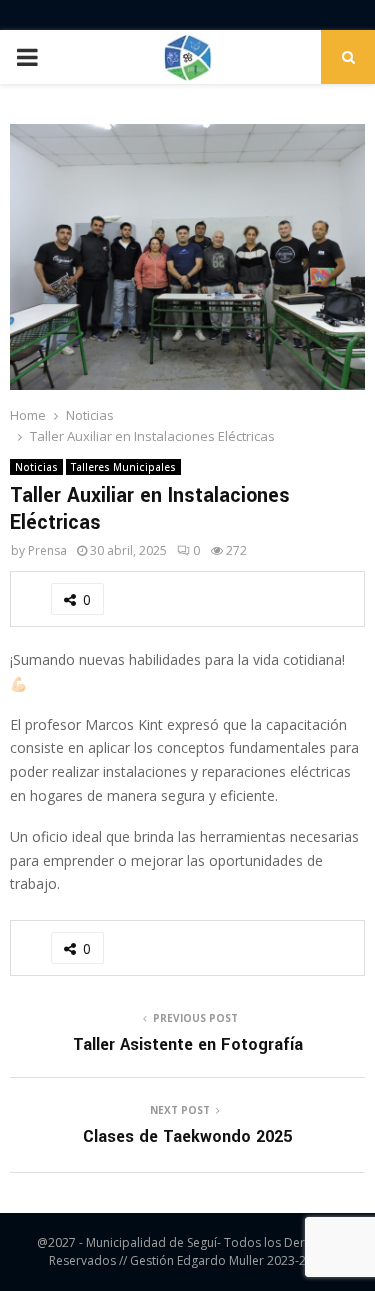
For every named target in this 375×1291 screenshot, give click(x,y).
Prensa (47, 550)
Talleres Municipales (123, 467)
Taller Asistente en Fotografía (188, 1044)
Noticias (36, 467)
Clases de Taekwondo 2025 (187, 1136)
